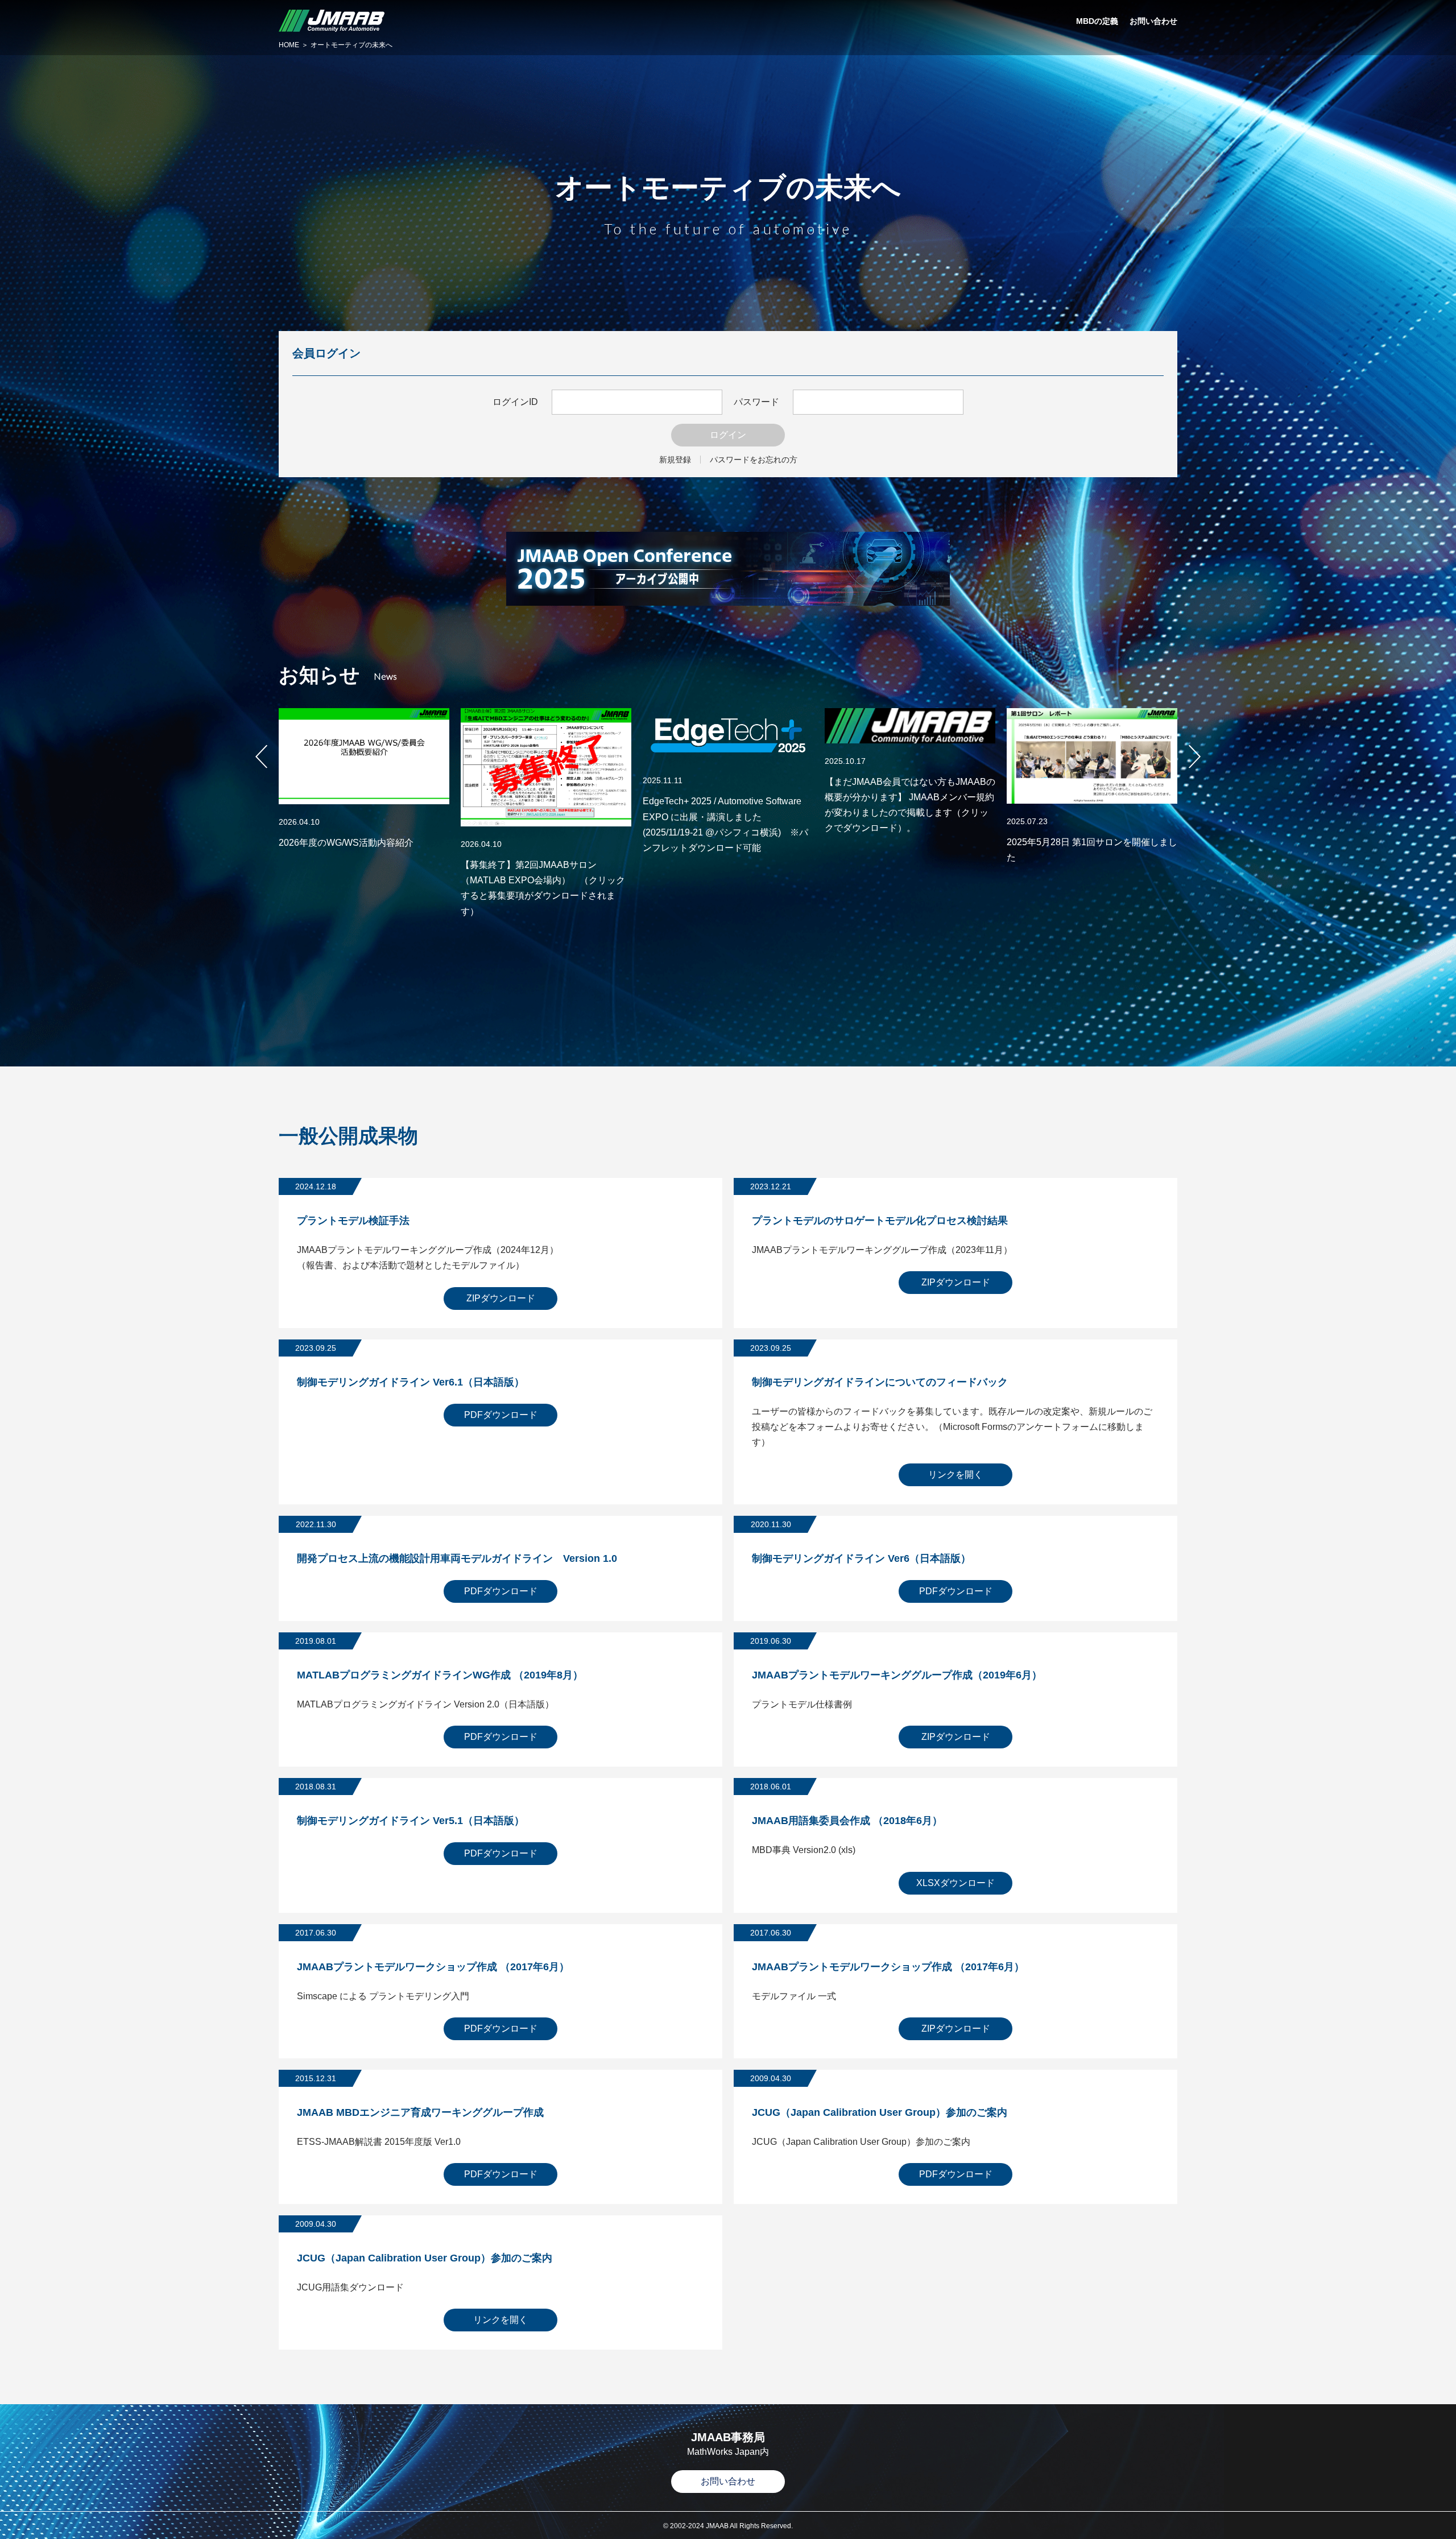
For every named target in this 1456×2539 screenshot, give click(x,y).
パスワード (756, 402)
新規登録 (675, 460)
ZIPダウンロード (501, 1298)
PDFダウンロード (501, 1415)
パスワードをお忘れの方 (754, 460)
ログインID (515, 402)
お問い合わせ (728, 2481)
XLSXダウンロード (955, 1883)
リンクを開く (955, 1475)
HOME (289, 45)
